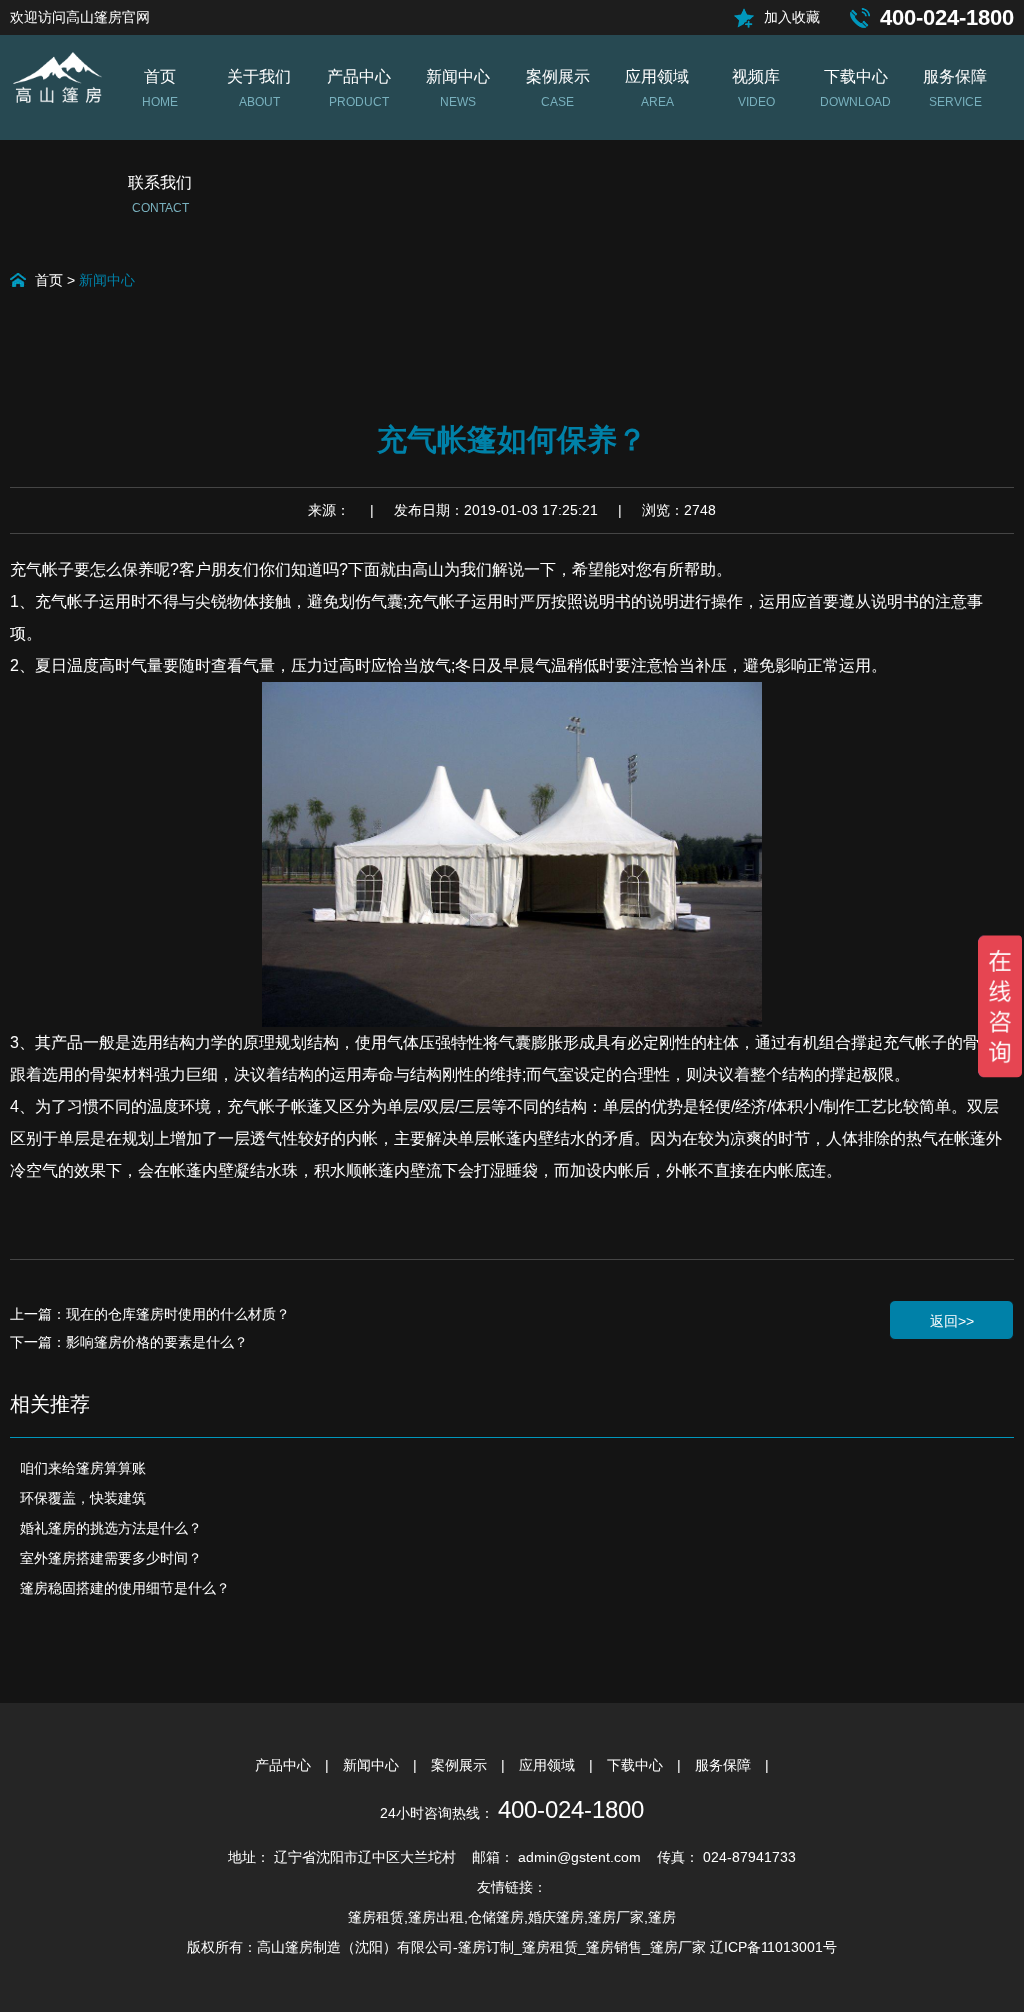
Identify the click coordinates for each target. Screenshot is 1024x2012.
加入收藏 (792, 17)
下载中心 (637, 1765)
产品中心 (285, 1765)
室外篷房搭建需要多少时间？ (111, 1558)
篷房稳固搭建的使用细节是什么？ (125, 1588)
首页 (49, 280)
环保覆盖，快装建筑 (83, 1498)
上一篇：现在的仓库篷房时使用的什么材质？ (150, 1314)
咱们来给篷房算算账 (83, 1468)
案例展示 (461, 1765)
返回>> (952, 1321)
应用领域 (549, 1765)
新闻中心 (107, 280)
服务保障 (725, 1765)
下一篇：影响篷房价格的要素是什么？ (129, 1342)
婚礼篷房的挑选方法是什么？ (111, 1528)
